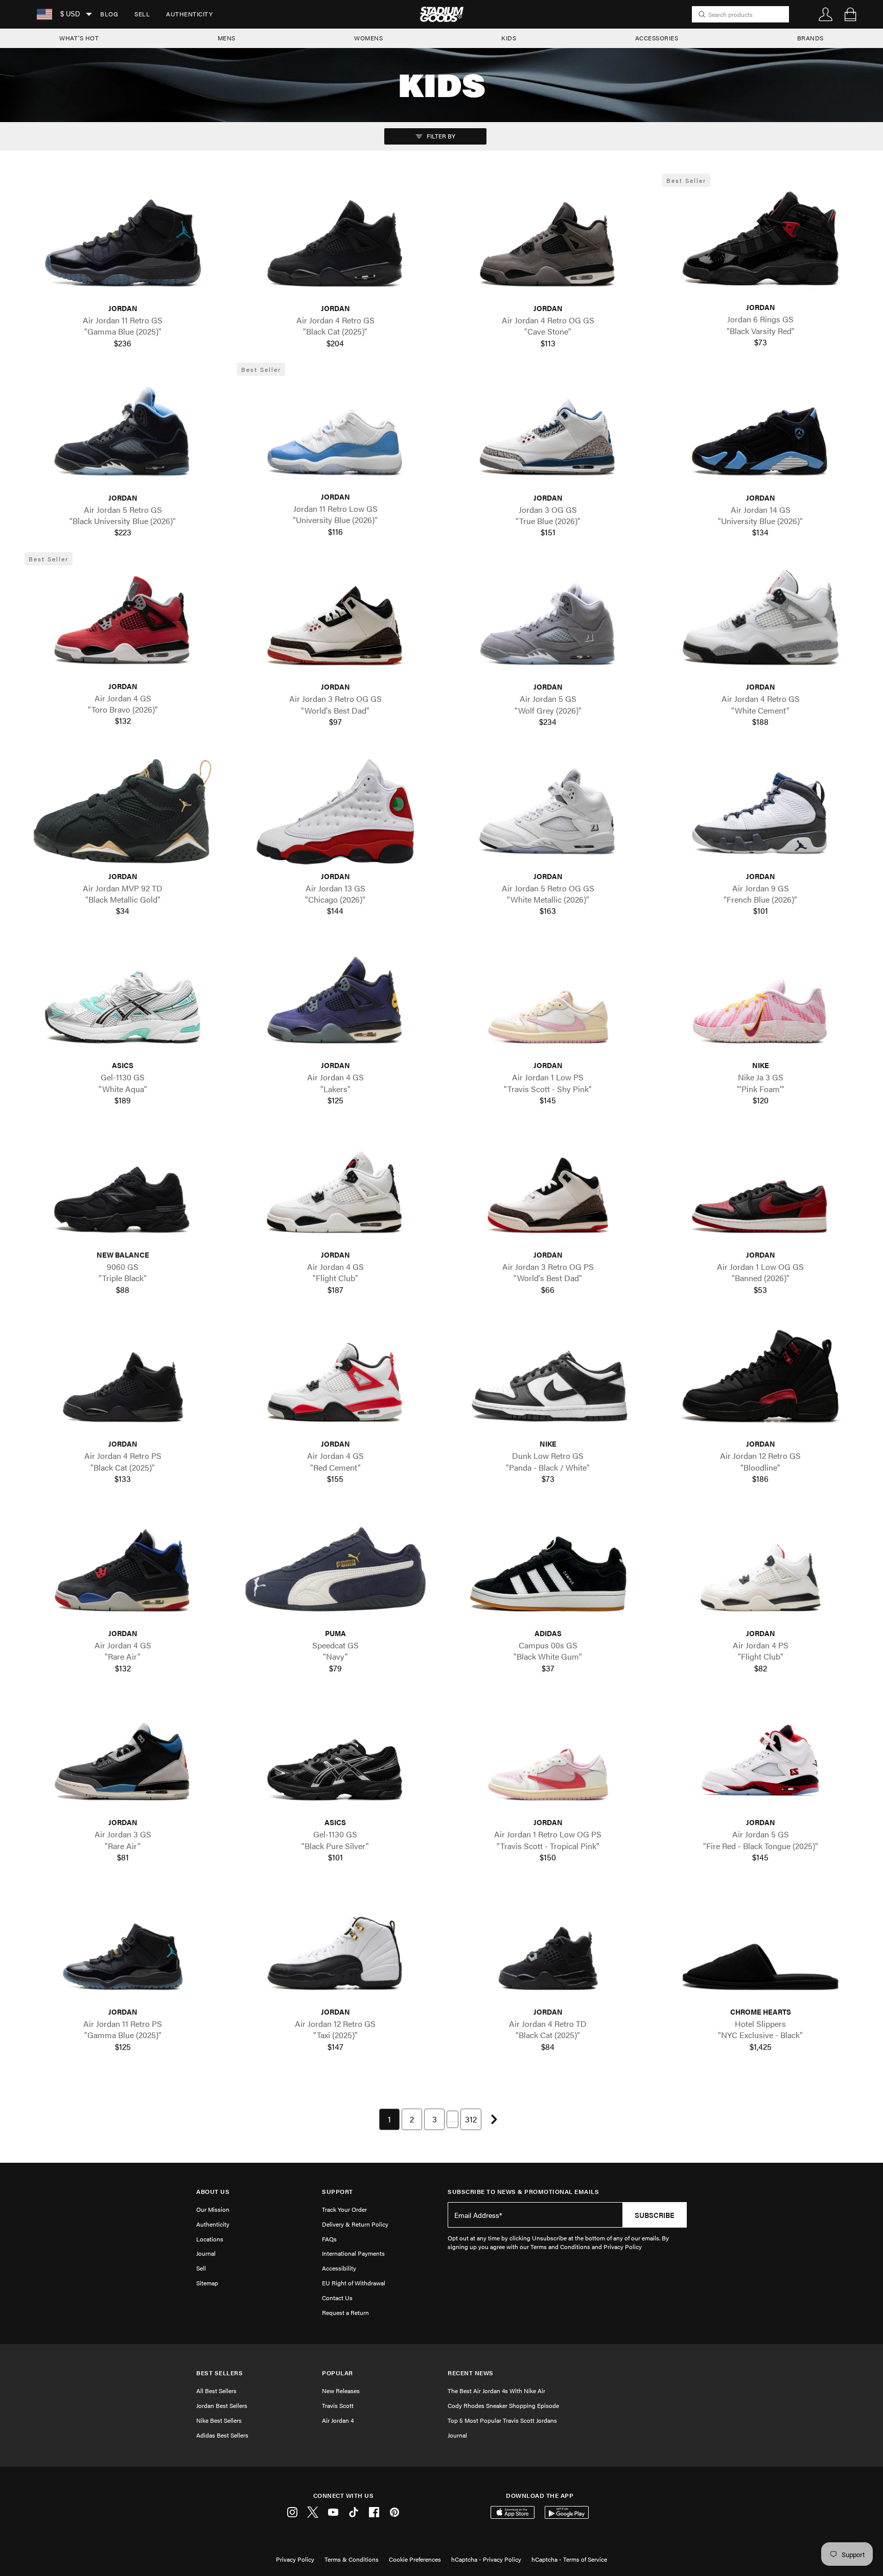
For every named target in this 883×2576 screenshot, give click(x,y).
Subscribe (655, 2215)
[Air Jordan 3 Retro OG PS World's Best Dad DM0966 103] (548, 1190)
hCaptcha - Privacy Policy (486, 2559)
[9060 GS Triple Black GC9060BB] (123, 1190)
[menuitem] (109, 14)
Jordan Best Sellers (222, 2405)
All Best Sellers (216, 2391)
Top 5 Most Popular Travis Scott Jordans (502, 2420)
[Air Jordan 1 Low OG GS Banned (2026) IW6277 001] (760, 1190)
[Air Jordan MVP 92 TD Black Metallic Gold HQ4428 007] (123, 812)
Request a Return (345, 2312)
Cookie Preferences (415, 2559)
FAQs (329, 2239)
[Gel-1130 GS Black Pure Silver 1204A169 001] (335, 1758)
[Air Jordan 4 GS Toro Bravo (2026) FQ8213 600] (123, 622)
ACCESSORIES (657, 38)
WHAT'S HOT (79, 38)
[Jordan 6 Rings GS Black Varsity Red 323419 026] (760, 243)
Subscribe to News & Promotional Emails (523, 2192)
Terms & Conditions (352, 2559)
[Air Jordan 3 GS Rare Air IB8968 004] (123, 1758)
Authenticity (189, 14)
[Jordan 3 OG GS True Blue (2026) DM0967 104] (548, 433)
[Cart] (850, 14)
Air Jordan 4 (338, 2420)
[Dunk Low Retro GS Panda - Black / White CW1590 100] (548, 1380)
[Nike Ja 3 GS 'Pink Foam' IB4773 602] (760, 1001)
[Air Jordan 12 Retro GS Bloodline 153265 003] (760, 1380)
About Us (213, 2192)
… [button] (452, 2119)
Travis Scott (338, 2405)
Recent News (471, 2373)
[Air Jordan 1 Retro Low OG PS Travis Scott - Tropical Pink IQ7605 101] (548, 1758)
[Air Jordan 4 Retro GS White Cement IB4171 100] (760, 623)
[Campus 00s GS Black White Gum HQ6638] (548, 1569)
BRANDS (810, 38)
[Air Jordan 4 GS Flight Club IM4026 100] (335, 1190)
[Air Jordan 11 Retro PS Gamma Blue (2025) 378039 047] (123, 1948)
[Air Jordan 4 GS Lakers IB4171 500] (335, 1001)
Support (338, 2192)
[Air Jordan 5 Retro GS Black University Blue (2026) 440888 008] (123, 433)
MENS (227, 38)
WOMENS (368, 38)
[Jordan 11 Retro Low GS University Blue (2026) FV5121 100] (335, 433)
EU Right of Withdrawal (354, 2283)
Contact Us (337, 2298)
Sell (142, 14)
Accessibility (339, 2268)
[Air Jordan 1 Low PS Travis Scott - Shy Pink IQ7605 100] (548, 1001)
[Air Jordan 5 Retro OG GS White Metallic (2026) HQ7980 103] (548, 812)
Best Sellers (219, 2373)
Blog (109, 14)
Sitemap (207, 2283)
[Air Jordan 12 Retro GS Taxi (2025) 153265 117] (335, 1948)
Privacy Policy (295, 2559)
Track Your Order (344, 2209)
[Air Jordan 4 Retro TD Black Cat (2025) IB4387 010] (548, 1948)
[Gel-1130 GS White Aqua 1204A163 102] (123, 1001)
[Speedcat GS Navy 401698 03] (335, 1569)
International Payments (353, 2253)
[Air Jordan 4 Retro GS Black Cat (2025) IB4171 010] (335, 244)
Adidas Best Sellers (222, 2435)
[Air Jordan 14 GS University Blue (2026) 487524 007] (760, 433)
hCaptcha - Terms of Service (569, 2559)
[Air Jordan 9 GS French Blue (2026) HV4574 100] (760, 812)
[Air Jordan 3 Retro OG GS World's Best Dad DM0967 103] (335, 623)
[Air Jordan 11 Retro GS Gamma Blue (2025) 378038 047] (123, 244)
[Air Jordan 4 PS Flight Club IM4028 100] (760, 1569)
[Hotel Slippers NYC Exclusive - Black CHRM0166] (760, 1948)
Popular (338, 2373)
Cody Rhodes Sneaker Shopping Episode (503, 2405)
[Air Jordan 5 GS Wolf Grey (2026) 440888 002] (548, 623)
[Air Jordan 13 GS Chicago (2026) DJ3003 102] (335, 812)
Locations (210, 2239)
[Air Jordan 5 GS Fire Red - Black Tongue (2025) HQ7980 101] (760, 1758)
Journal (206, 2253)
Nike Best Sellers (219, 2420)
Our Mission (213, 2209)
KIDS (509, 38)
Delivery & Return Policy (355, 2224)
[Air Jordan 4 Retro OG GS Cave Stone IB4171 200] (548, 244)
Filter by (440, 136)
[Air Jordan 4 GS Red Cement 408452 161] (335, 1380)
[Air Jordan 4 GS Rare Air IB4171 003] (123, 1569)
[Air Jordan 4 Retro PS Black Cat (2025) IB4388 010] (123, 1380)
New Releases (341, 2391)
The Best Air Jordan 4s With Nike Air (496, 2391)
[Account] (826, 14)
